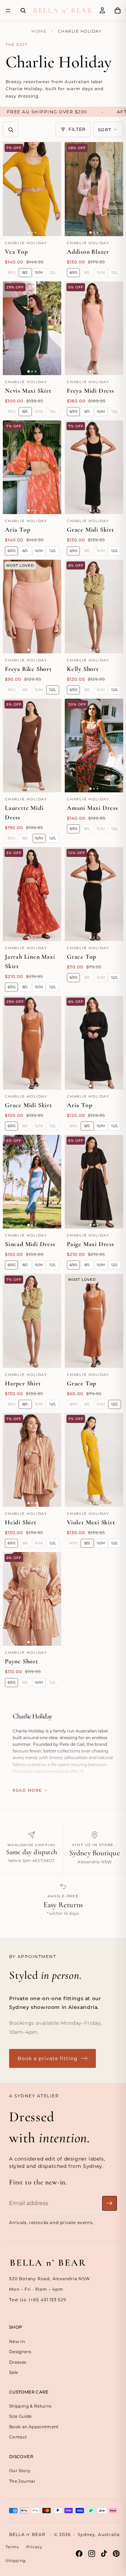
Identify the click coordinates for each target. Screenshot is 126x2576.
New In (17, 2341)
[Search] (23, 11)
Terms (12, 2547)
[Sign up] (110, 2203)
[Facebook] (79, 2554)
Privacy (34, 2547)
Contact (18, 2437)
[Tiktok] (104, 2554)
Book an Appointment (34, 2426)
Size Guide (20, 2416)
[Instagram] (92, 2554)
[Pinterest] (116, 2554)
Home (39, 31)
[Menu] (8, 11)
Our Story (20, 2471)
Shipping (16, 2561)
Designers (20, 2352)
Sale (13, 2372)
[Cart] (118, 11)
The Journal (22, 2481)
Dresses (18, 2362)
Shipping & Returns (30, 2406)
